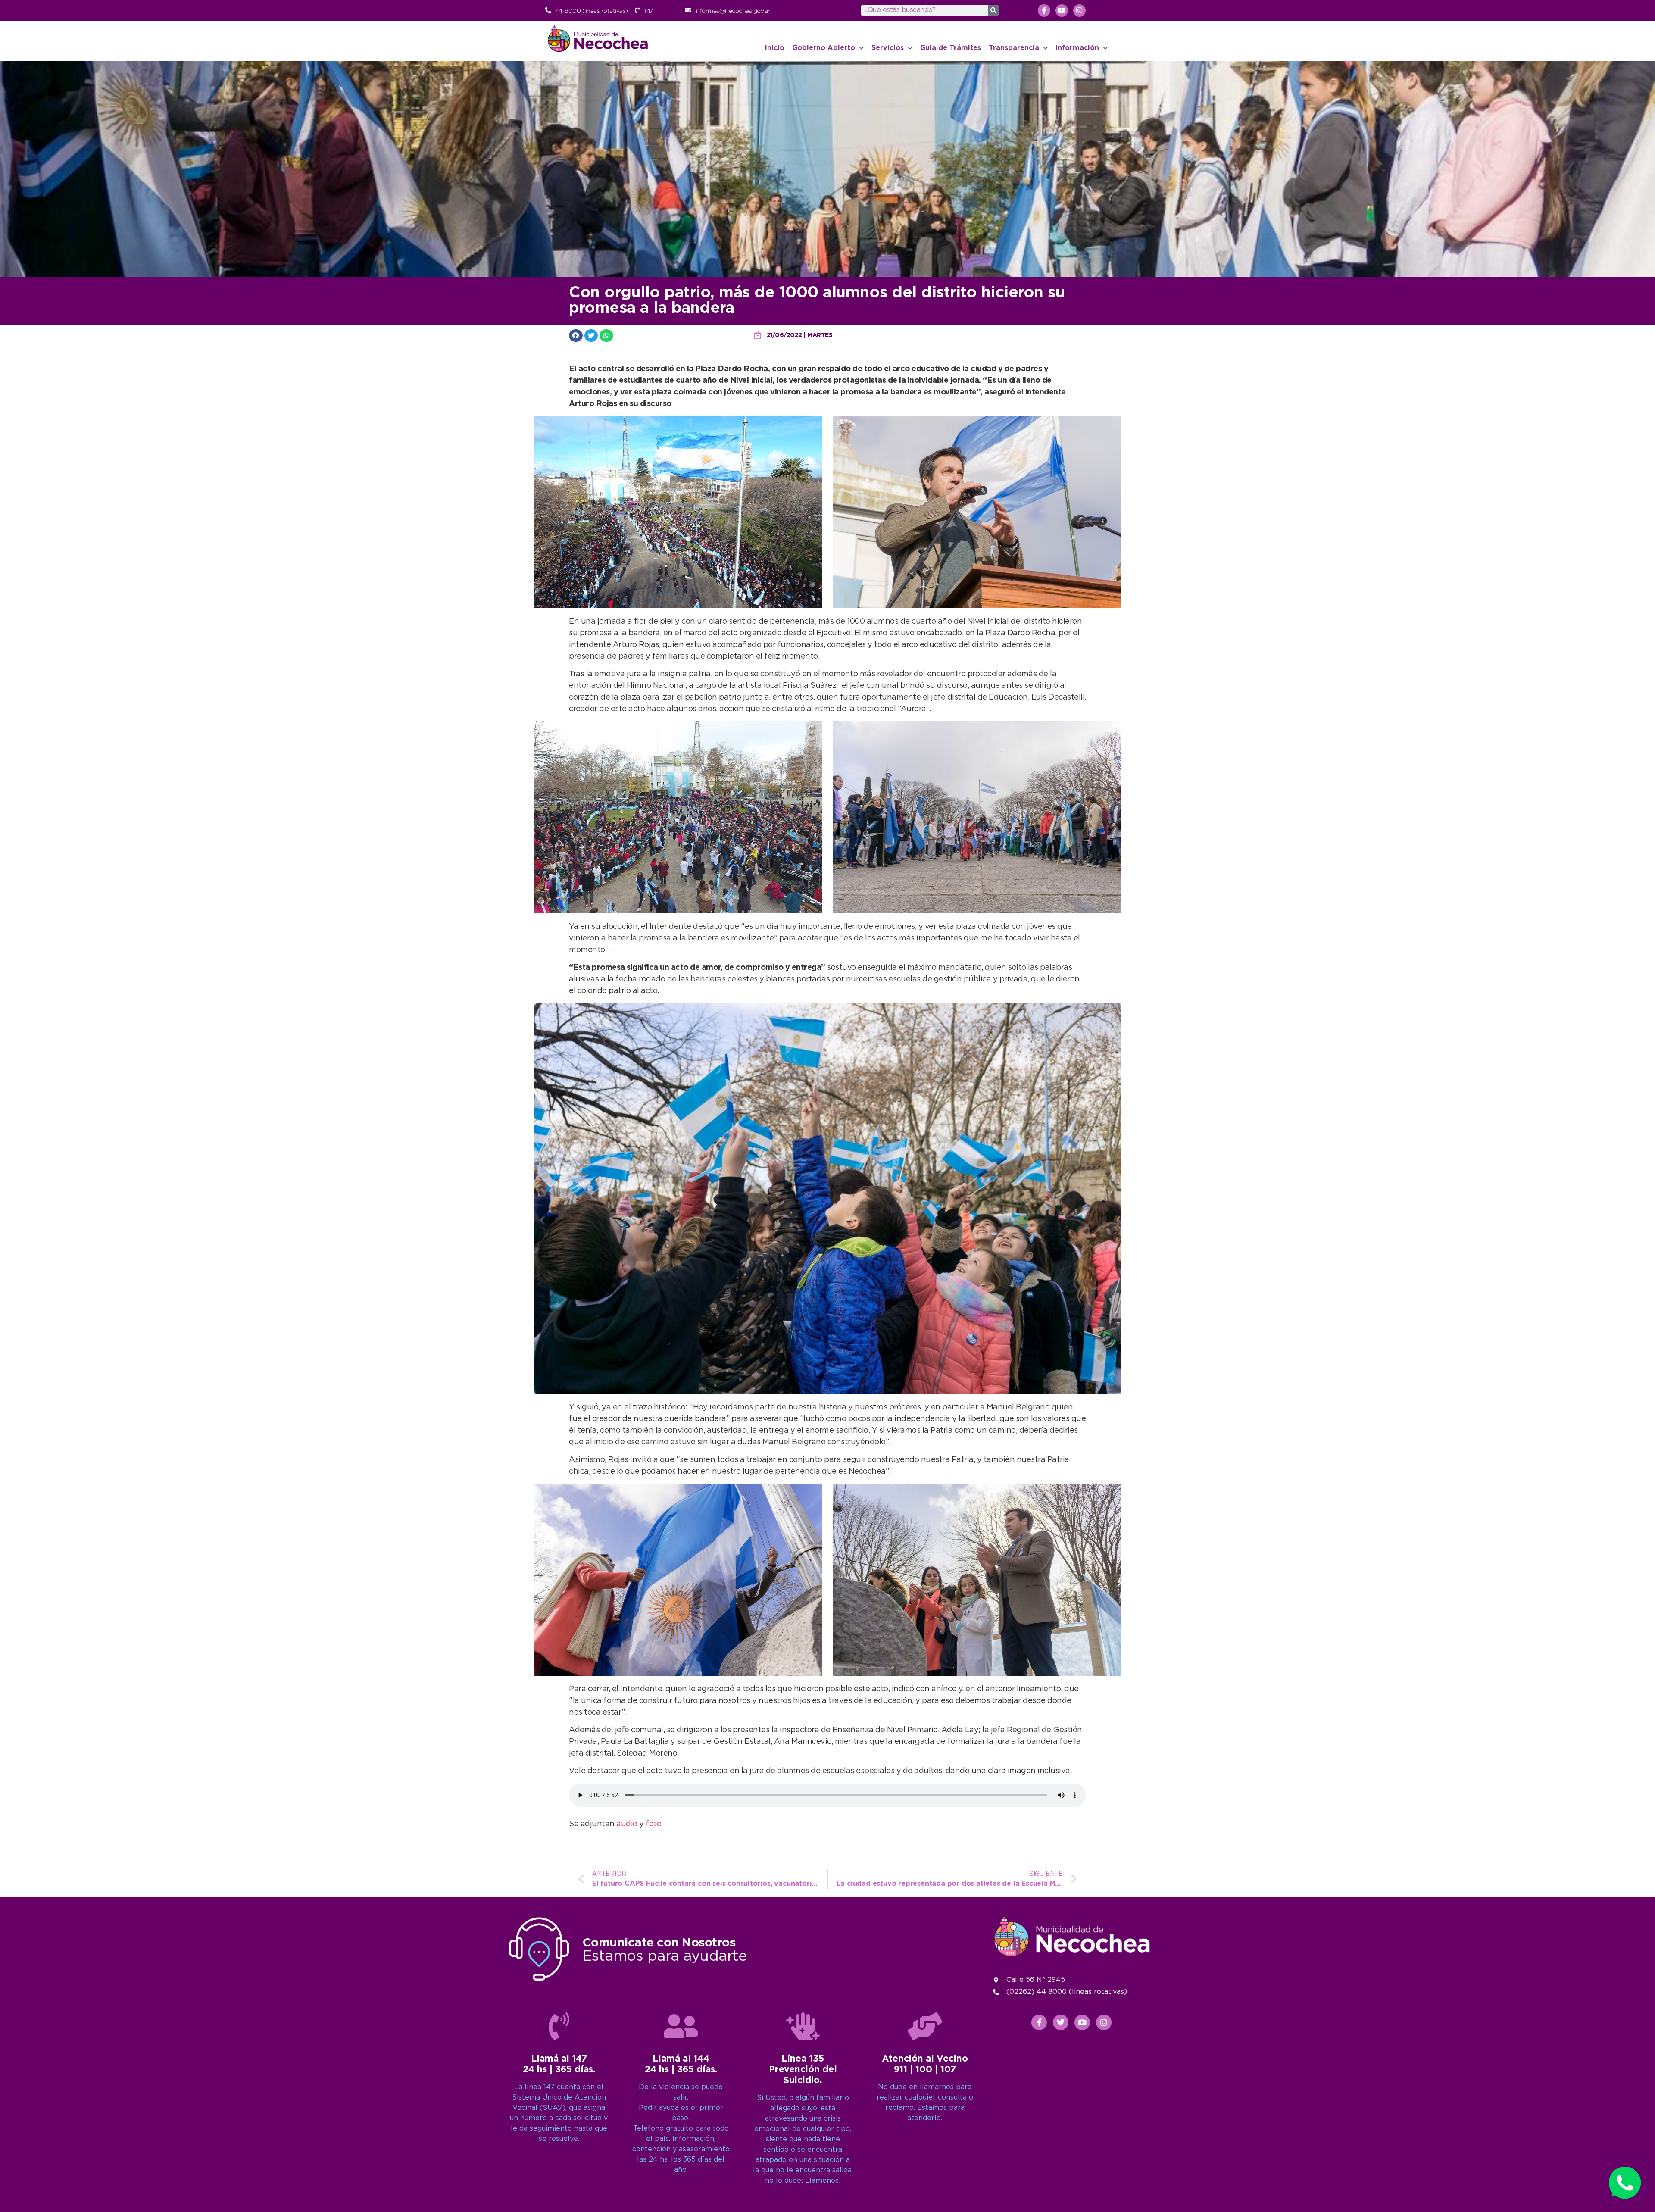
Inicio (775, 48)
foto (653, 1824)
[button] (576, 336)
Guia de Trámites (951, 48)
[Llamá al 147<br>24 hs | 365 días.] (559, 2026)
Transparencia (1014, 48)
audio (628, 1824)
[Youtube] (1062, 11)
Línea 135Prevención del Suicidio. (803, 2070)
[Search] (993, 10)
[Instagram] (1079, 11)
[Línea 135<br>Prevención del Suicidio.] (803, 2026)
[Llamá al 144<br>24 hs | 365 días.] (681, 2026)
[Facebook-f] (1044, 11)
